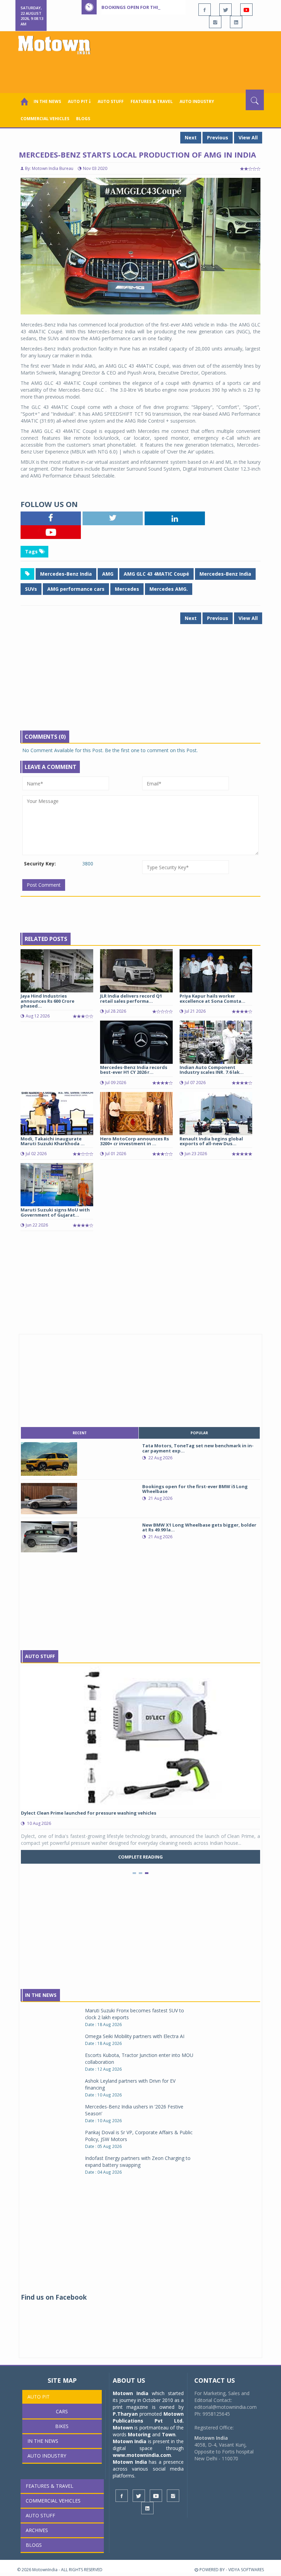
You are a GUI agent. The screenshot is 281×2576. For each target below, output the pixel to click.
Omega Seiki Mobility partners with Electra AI (135, 2036)
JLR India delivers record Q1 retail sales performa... (131, 998)
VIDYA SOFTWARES (246, 2570)
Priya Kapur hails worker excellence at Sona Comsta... (212, 998)
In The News (41, 1995)
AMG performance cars (76, 589)
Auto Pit (39, 2397)
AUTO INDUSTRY (197, 101)
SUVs (31, 589)
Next (191, 137)
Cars (62, 2411)
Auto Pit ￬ (79, 101)
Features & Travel (152, 101)
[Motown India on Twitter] (225, 10)
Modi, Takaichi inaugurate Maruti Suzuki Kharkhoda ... (53, 1141)
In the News (47, 101)
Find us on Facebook (54, 2297)
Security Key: (40, 864)
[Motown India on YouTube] (246, 10)
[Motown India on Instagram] (215, 22)
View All (248, 137)
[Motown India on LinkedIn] (236, 22)
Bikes (62, 2426)
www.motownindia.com (142, 2455)
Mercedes (127, 589)
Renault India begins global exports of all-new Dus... (211, 1141)
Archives (37, 2530)
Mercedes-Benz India (66, 574)
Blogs (83, 119)
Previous (218, 137)
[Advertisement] (142, 71)
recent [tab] (80, 1433)
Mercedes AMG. (169, 589)
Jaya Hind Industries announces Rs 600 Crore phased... (47, 1001)
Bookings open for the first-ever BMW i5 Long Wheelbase (172, 7)
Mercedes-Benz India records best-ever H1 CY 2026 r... (134, 1070)
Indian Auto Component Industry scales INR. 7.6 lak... (212, 1070)
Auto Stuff (111, 101)
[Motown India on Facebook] (205, 10)
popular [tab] (199, 1433)
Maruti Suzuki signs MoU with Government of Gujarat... (55, 1212)
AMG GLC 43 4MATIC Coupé (156, 574)
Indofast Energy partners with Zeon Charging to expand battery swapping (138, 2161)
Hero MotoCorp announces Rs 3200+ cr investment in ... (135, 1141)
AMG (108, 574)
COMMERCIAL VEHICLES (45, 119)
